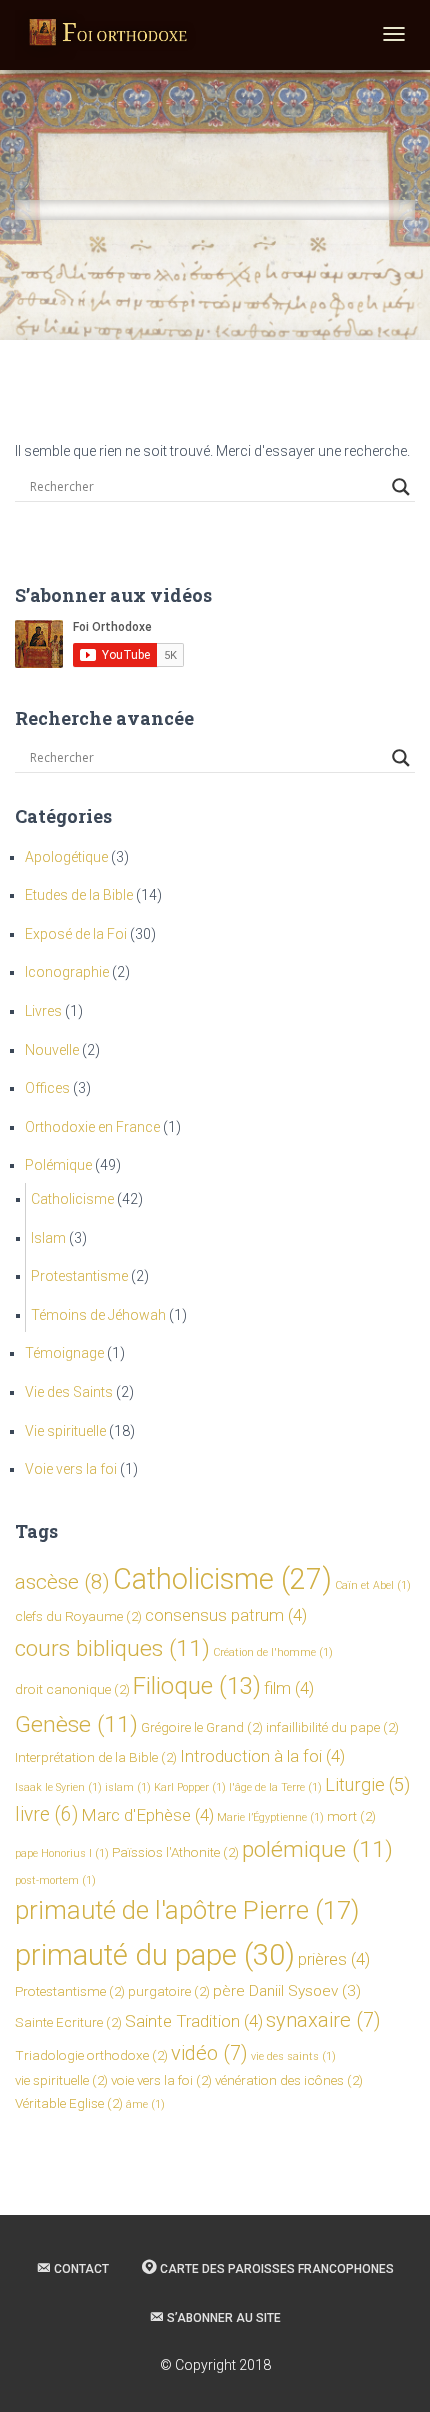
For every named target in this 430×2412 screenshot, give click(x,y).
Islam (48, 1238)
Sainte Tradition (194, 2021)
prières (334, 1959)
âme (145, 2104)
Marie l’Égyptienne (270, 1817)
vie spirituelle (61, 2080)
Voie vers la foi (71, 1469)
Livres (43, 1011)
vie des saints (293, 2056)
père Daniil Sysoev (287, 1991)
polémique (317, 1849)
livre (46, 1814)
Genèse (76, 1724)
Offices (47, 1088)
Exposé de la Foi (76, 934)
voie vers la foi (161, 2080)
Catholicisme (72, 1199)
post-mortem (55, 1880)
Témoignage (64, 1353)
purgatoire (169, 1991)
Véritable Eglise (69, 2103)
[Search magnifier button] (401, 487)
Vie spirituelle (65, 1431)
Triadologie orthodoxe (91, 2055)
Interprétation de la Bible (96, 1757)
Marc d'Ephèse (147, 1815)
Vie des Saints (69, 1392)
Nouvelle (52, 1050)
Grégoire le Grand (202, 1727)
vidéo (209, 2053)
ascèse (62, 1582)
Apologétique (66, 857)
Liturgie (367, 1784)
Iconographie (67, 972)
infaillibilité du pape (332, 1727)
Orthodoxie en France (92, 1127)
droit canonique (72, 1689)
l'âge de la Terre (275, 1787)
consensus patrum (226, 1615)
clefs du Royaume (78, 1616)
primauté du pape (155, 1955)
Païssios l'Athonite (175, 1852)
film (289, 1688)
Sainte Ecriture (68, 2022)
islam (128, 1787)
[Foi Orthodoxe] (108, 35)
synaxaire (323, 2020)
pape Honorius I (62, 1853)
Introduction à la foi (262, 1756)
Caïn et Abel (373, 1585)
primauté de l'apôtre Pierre (187, 1910)
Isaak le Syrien (58, 1787)
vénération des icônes (289, 2080)
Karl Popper (190, 1787)
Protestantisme (79, 1276)
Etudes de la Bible (79, 895)
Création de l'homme (273, 1652)
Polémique (58, 1165)
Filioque (197, 1686)
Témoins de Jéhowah (98, 1315)
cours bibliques (112, 1648)
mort (351, 1816)
